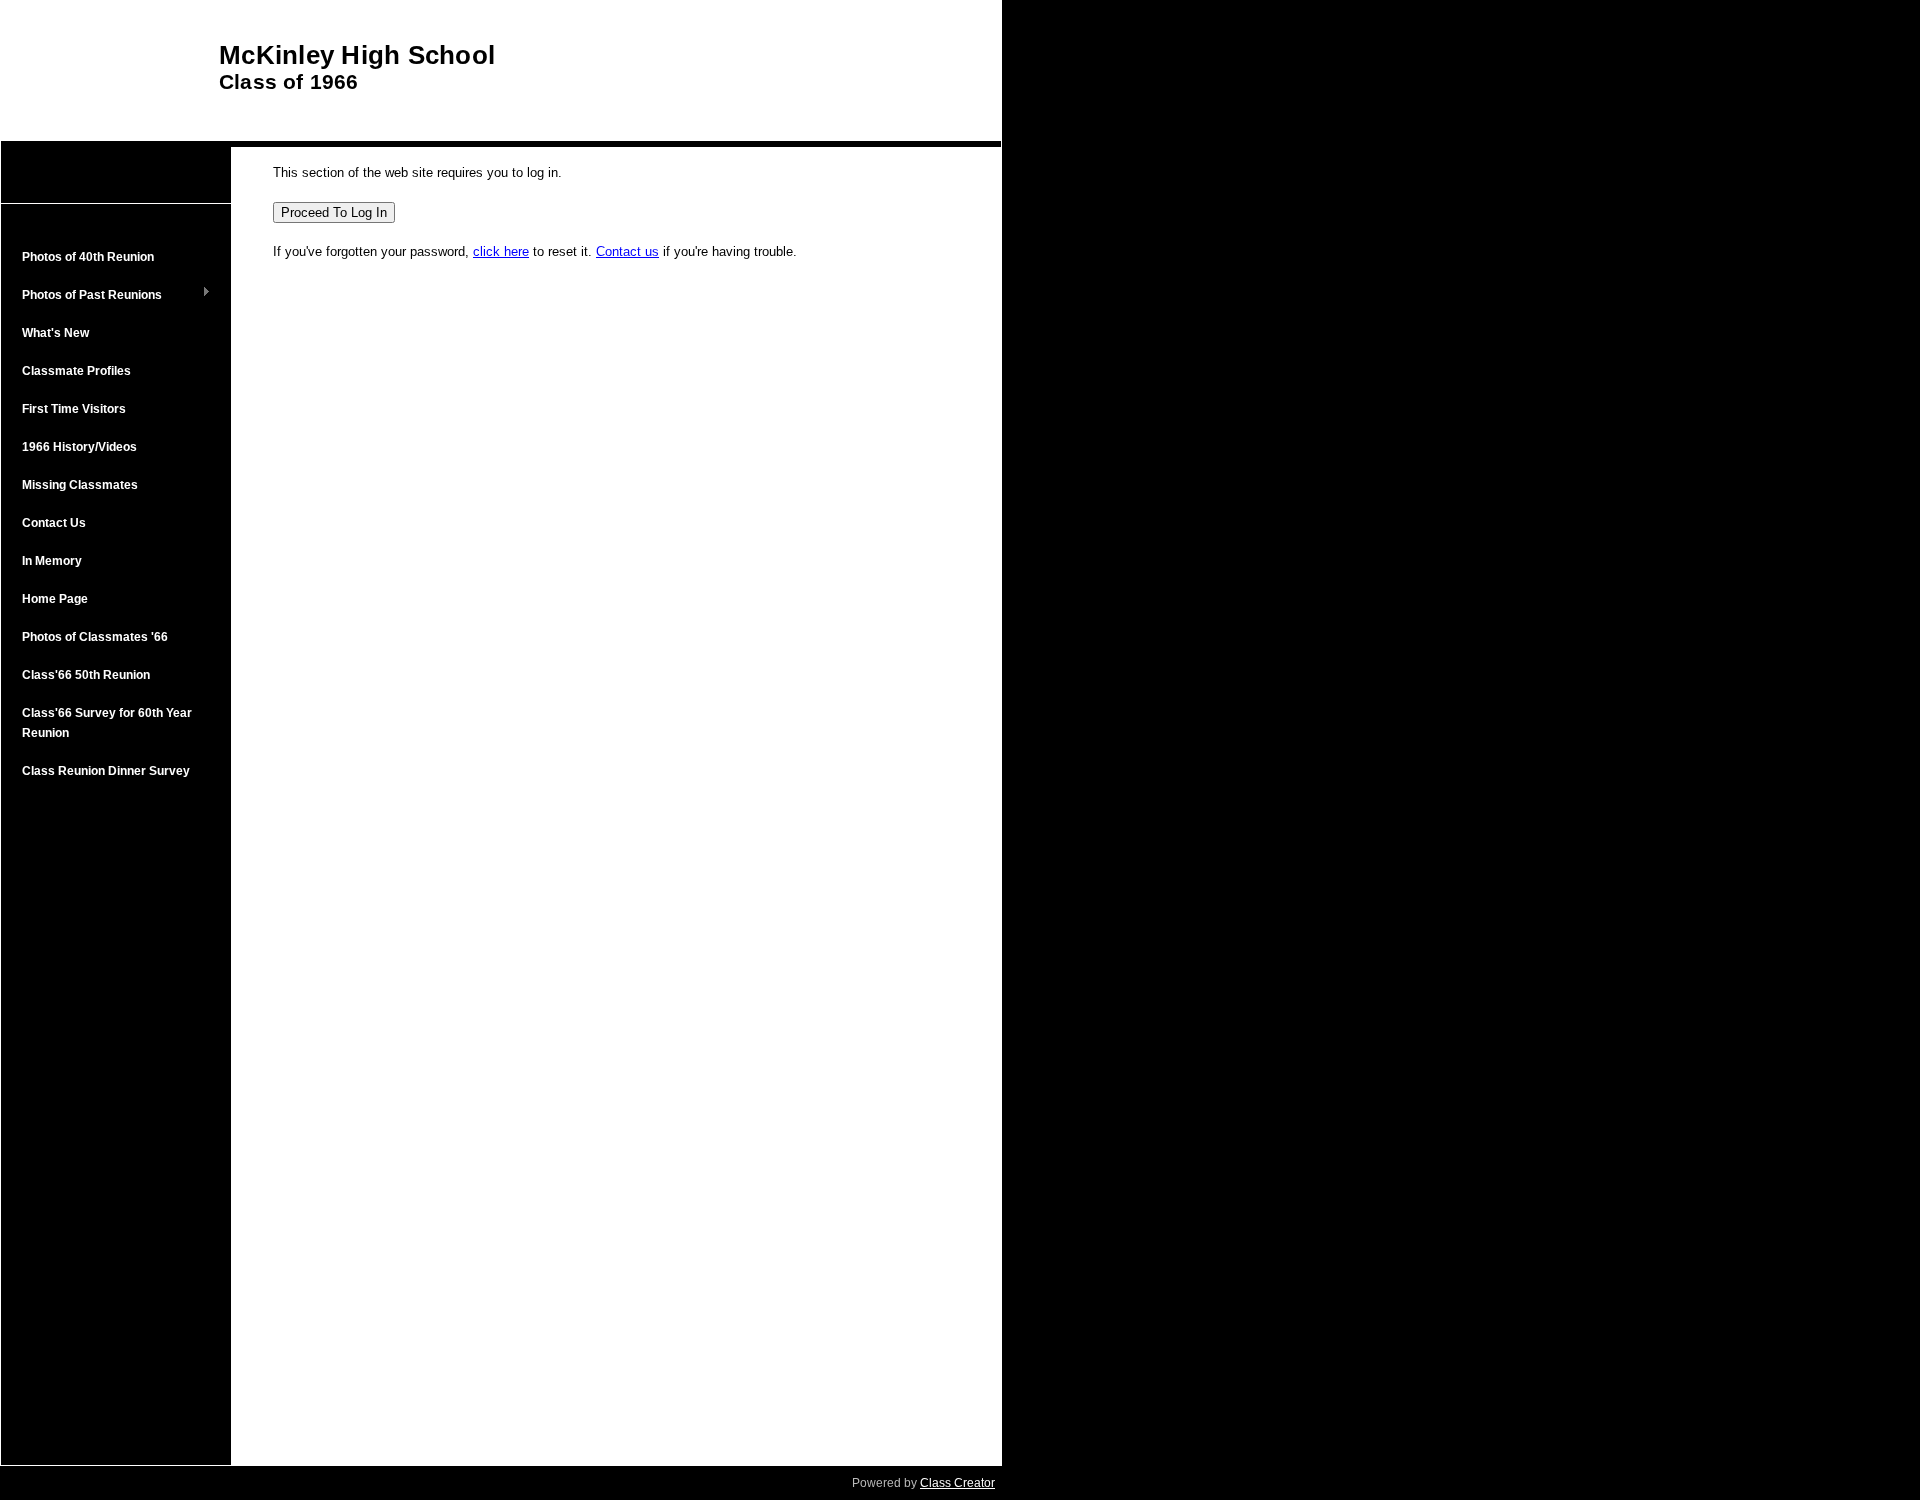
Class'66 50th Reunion (86, 675)
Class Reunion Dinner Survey (106, 771)
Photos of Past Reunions (86, 296)
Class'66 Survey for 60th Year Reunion (107, 723)
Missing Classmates (80, 485)
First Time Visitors (74, 409)
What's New (55, 333)
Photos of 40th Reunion (88, 257)
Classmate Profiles (76, 371)
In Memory (52, 561)
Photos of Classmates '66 (95, 637)
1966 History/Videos (79, 447)
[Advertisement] (116, 1120)
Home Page (55, 599)
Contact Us (54, 523)
